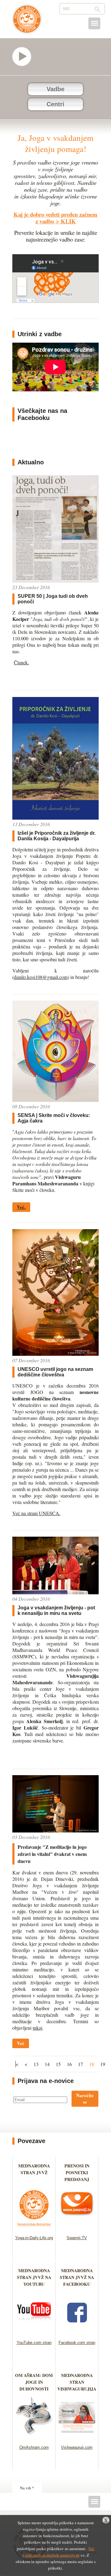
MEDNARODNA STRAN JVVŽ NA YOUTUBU (34, 2277)
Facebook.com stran (77, 2343)
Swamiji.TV (77, 2238)
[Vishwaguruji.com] (77, 2437)
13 (36, 2064)
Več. (21, 1207)
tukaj (37, 2028)
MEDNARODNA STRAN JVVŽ (34, 2172)
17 (80, 2064)
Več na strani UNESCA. (36, 1513)
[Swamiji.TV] (77, 2228)
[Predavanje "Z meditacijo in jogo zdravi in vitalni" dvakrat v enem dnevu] (55, 1830)
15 (58, 2064)
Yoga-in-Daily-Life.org (34, 2238)
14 (47, 2064)
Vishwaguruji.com (77, 2447)
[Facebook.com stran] (77, 2332)
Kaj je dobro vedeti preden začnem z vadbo (55, 218)
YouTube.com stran (34, 2343)
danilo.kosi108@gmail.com (41, 977)
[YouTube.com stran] (34, 2332)
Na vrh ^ (27, 2488)
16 (69, 2064)
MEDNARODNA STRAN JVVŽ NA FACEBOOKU (77, 2277)
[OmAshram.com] (34, 2437)
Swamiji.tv (25, 57)
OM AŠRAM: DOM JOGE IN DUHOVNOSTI (34, 2382)
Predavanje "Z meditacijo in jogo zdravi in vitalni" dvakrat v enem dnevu (52, 1854)
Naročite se (85, 2099)
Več (21, 2043)
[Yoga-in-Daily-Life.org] (34, 2228)
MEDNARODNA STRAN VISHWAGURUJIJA (77, 2382)
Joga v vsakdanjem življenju (27, 22)
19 (103, 2064)
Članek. (21, 662)
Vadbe (55, 89)
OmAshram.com (34, 2447)
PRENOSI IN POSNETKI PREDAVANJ (77, 2172)
